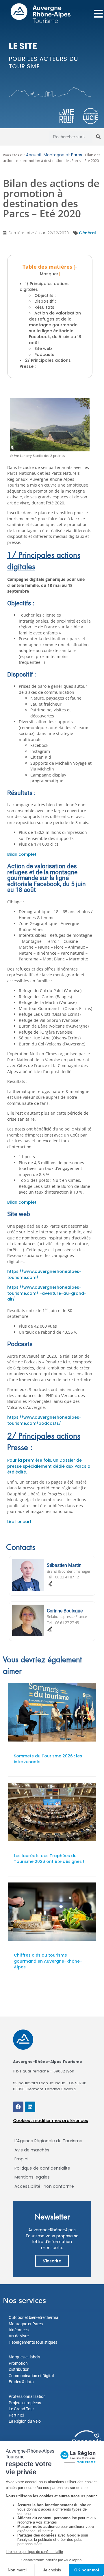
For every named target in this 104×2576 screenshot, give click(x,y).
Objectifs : (45, 295)
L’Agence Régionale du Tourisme (48, 2141)
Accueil (33, 155)
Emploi (21, 2159)
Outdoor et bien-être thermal (34, 2317)
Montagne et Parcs (63, 155)
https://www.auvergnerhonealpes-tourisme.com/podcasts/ (44, 1420)
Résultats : (45, 307)
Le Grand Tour (21, 2409)
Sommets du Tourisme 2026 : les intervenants (48, 1759)
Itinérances (19, 2330)
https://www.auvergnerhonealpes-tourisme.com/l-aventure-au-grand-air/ (47, 1293)
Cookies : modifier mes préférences (51, 2121)
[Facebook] (18, 2107)
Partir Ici (16, 2415)
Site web (43, 348)
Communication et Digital (31, 2376)
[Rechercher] (98, 137)
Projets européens (25, 2403)
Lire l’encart (19, 1522)
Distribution (19, 2369)
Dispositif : (45, 301)
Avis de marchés (32, 2150)
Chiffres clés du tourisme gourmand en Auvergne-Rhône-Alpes (48, 1961)
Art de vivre (19, 2336)
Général (87, 233)
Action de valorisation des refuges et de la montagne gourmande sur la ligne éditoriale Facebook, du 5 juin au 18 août (55, 328)
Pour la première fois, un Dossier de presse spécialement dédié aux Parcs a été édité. (49, 1466)
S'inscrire (52, 2261)
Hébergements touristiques (33, 2342)
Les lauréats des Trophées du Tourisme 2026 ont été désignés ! (49, 1859)
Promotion (18, 2363)
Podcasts (44, 355)
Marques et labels (24, 2357)
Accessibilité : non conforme (44, 2186)
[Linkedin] (30, 2107)
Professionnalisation (27, 2396)
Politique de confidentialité (42, 2168)
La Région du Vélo (25, 2421)
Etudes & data (21, 2382)
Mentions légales (32, 2177)
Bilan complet (22, 854)
